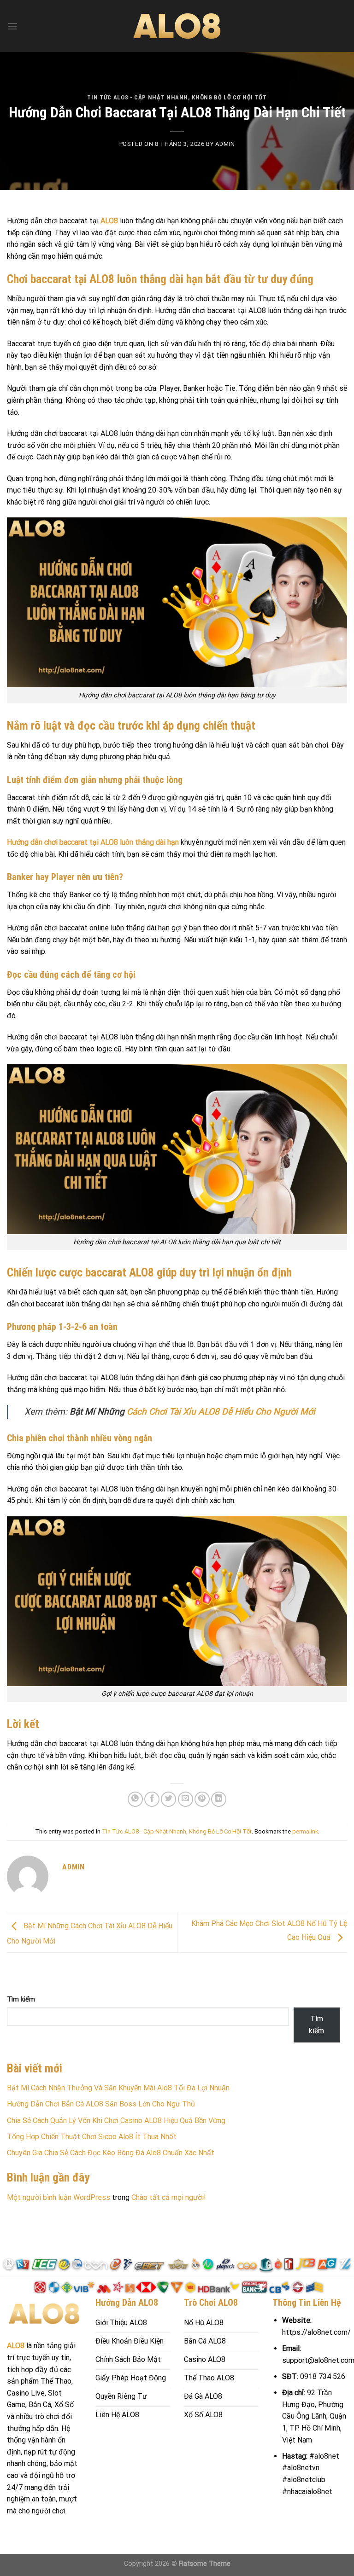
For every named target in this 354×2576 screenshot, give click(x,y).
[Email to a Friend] (186, 1799)
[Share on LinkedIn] (219, 1799)
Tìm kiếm (21, 1999)
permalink (305, 1831)
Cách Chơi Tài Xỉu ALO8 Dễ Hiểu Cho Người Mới (221, 1412)
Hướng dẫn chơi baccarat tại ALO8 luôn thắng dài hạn (93, 842)
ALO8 (109, 221)
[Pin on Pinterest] (202, 1799)
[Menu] (12, 26)
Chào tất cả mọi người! (169, 2197)
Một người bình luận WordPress (59, 2197)
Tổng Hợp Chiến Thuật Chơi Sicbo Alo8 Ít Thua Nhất (92, 2137)
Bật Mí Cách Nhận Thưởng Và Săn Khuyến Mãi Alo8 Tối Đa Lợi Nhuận (118, 2088)
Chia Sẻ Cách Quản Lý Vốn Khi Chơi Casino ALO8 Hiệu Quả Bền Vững (116, 2121)
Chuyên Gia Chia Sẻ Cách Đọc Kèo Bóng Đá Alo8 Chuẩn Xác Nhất (111, 2153)
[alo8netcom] (177, 26)
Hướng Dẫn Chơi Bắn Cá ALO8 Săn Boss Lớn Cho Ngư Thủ (101, 2104)
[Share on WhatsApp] (135, 1799)
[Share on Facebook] (152, 1799)
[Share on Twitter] (168, 1799)
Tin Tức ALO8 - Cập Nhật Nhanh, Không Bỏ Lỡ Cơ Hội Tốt (177, 97)
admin (225, 144)
